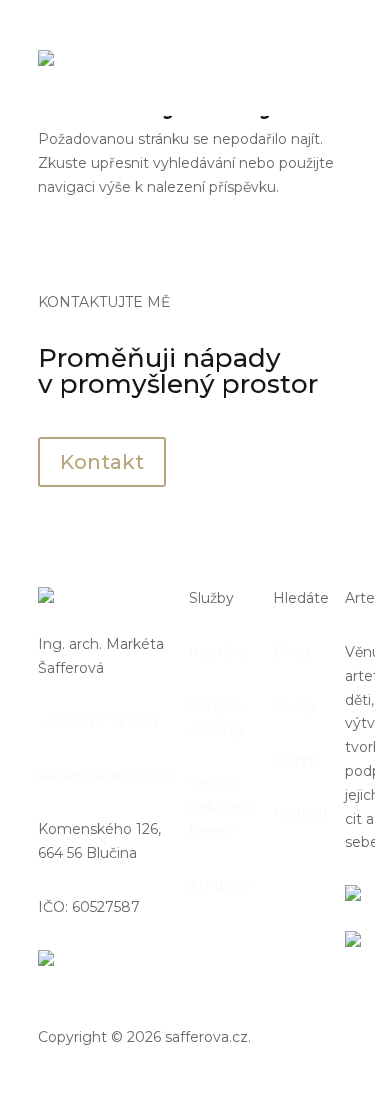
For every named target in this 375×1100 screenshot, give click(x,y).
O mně (297, 760)
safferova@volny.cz (105, 776)
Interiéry (218, 652)
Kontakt (102, 462)
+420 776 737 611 (98, 722)
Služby (295, 706)
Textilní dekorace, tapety (222, 807)
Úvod (291, 652)
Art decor (221, 885)
